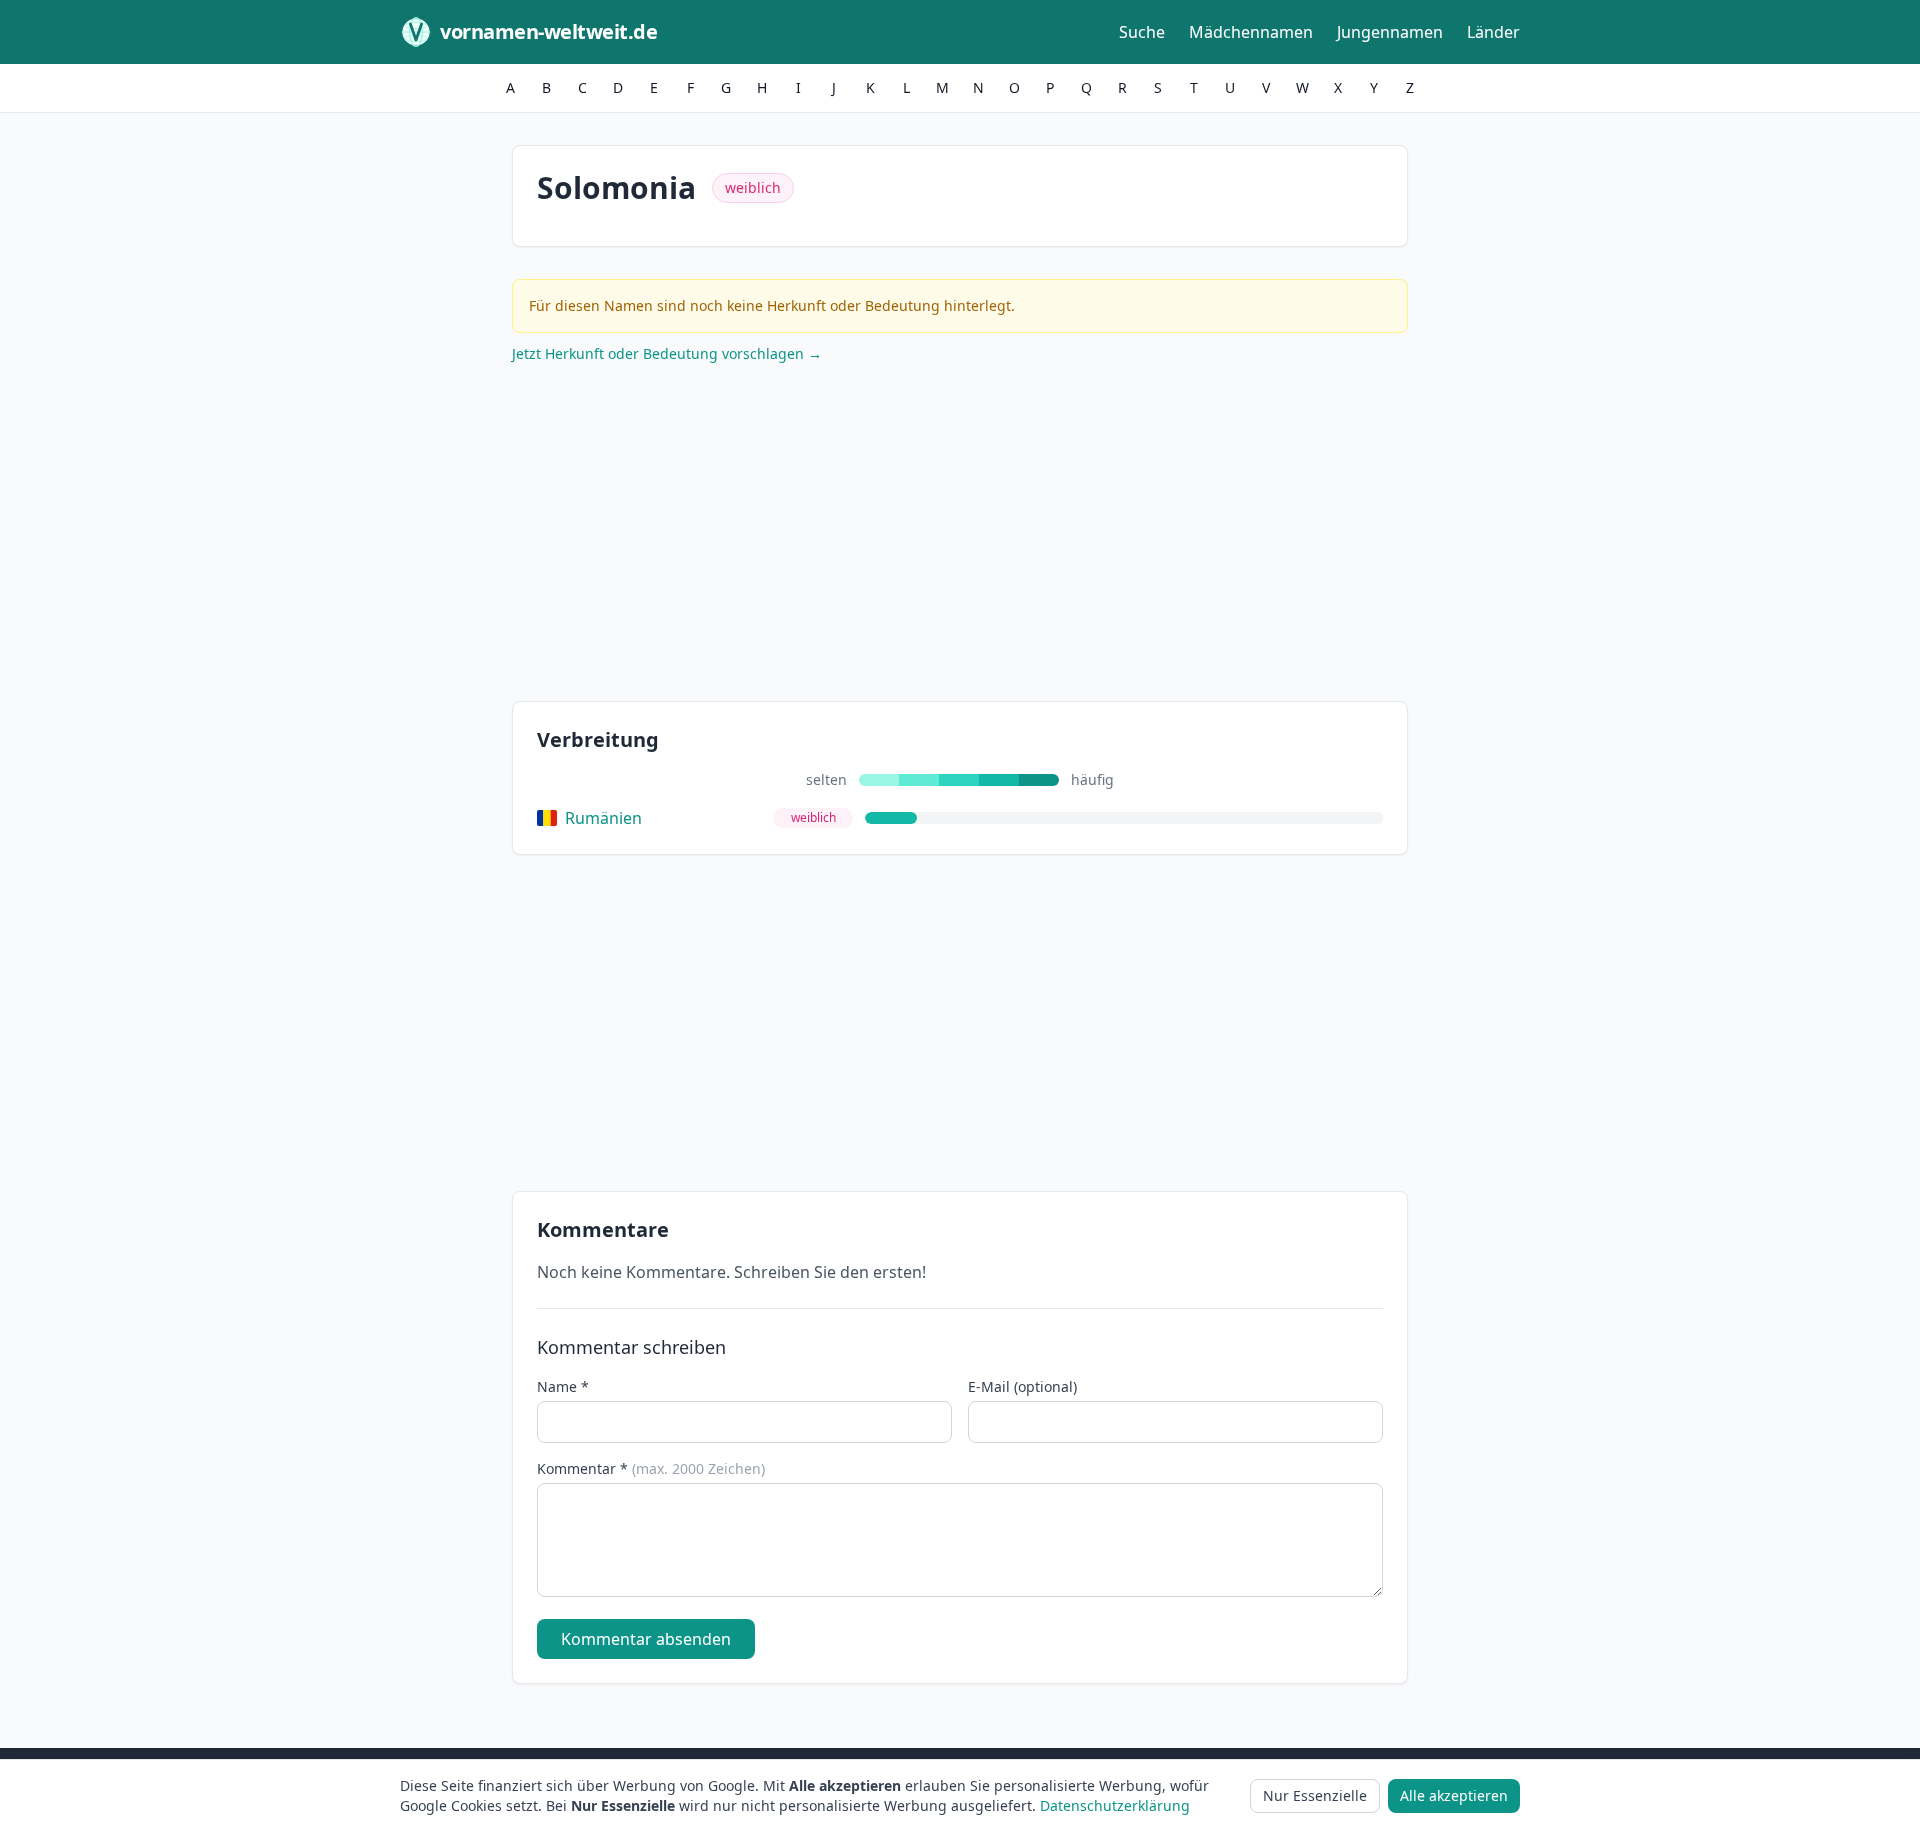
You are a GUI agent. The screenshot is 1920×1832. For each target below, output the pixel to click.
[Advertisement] (960, 537)
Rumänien (603, 818)
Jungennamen (1390, 32)
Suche (1142, 32)
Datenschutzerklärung (1115, 1805)
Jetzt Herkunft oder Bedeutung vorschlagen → (667, 353)
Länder (1493, 32)
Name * (563, 1386)
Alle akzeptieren (1454, 1795)
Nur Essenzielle (1315, 1795)
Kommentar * (651, 1468)
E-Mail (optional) (1022, 1386)
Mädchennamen (1251, 32)
